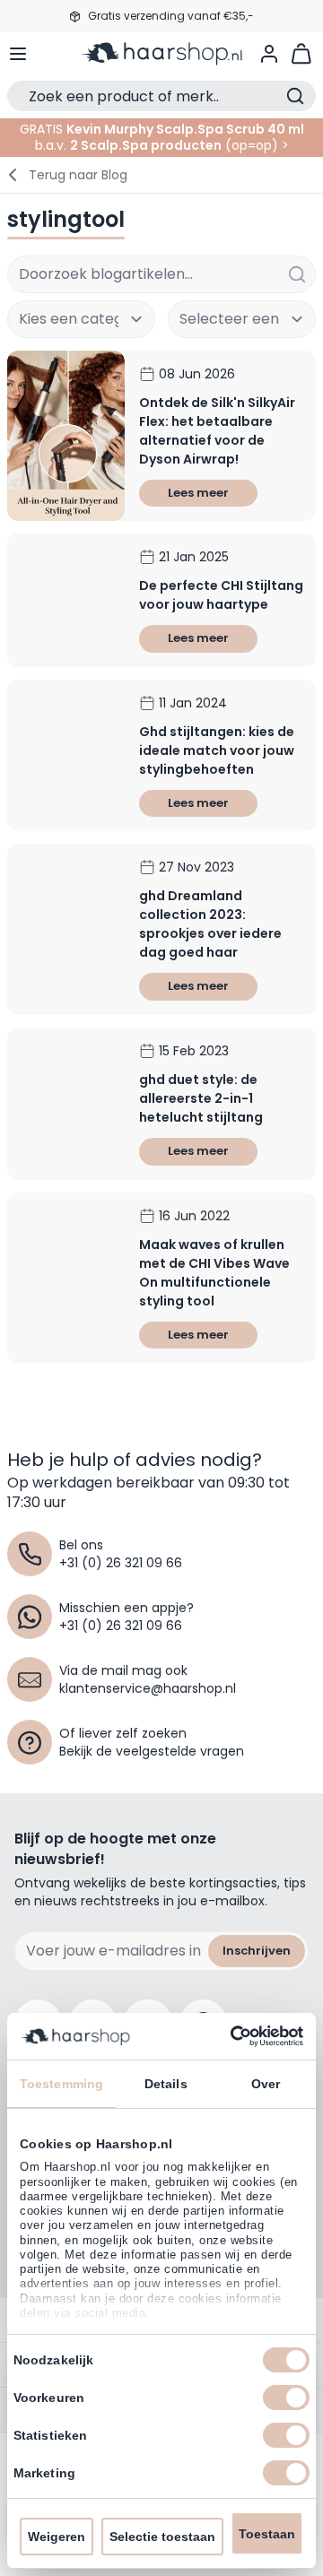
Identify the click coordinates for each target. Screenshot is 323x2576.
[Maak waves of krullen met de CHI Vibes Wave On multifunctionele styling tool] (66, 1278)
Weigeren (57, 2537)
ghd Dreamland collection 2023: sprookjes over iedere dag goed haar (210, 924)
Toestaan (267, 2534)
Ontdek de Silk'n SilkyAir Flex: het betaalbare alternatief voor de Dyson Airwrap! (217, 431)
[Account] (269, 54)
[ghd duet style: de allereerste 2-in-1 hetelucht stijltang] (66, 1104)
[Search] (295, 96)
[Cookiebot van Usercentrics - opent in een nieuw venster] (229, 2036)
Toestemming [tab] (61, 2084)
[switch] (286, 2398)
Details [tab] (166, 2084)
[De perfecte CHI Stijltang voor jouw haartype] (66, 600)
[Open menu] (18, 54)
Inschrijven (257, 1951)
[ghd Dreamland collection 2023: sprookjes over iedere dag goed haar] (66, 929)
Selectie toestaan (162, 2537)
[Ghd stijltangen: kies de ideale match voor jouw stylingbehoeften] (66, 756)
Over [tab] (266, 2084)
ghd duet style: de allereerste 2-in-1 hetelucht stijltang (201, 1098)
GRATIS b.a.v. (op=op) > (162, 137)
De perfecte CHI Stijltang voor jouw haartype (221, 595)
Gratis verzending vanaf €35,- (171, 16)
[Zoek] (297, 274)
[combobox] (161, 274)
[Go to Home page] (161, 54)
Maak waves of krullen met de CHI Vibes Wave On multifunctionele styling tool (214, 1273)
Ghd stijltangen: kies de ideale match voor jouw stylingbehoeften (217, 750)
